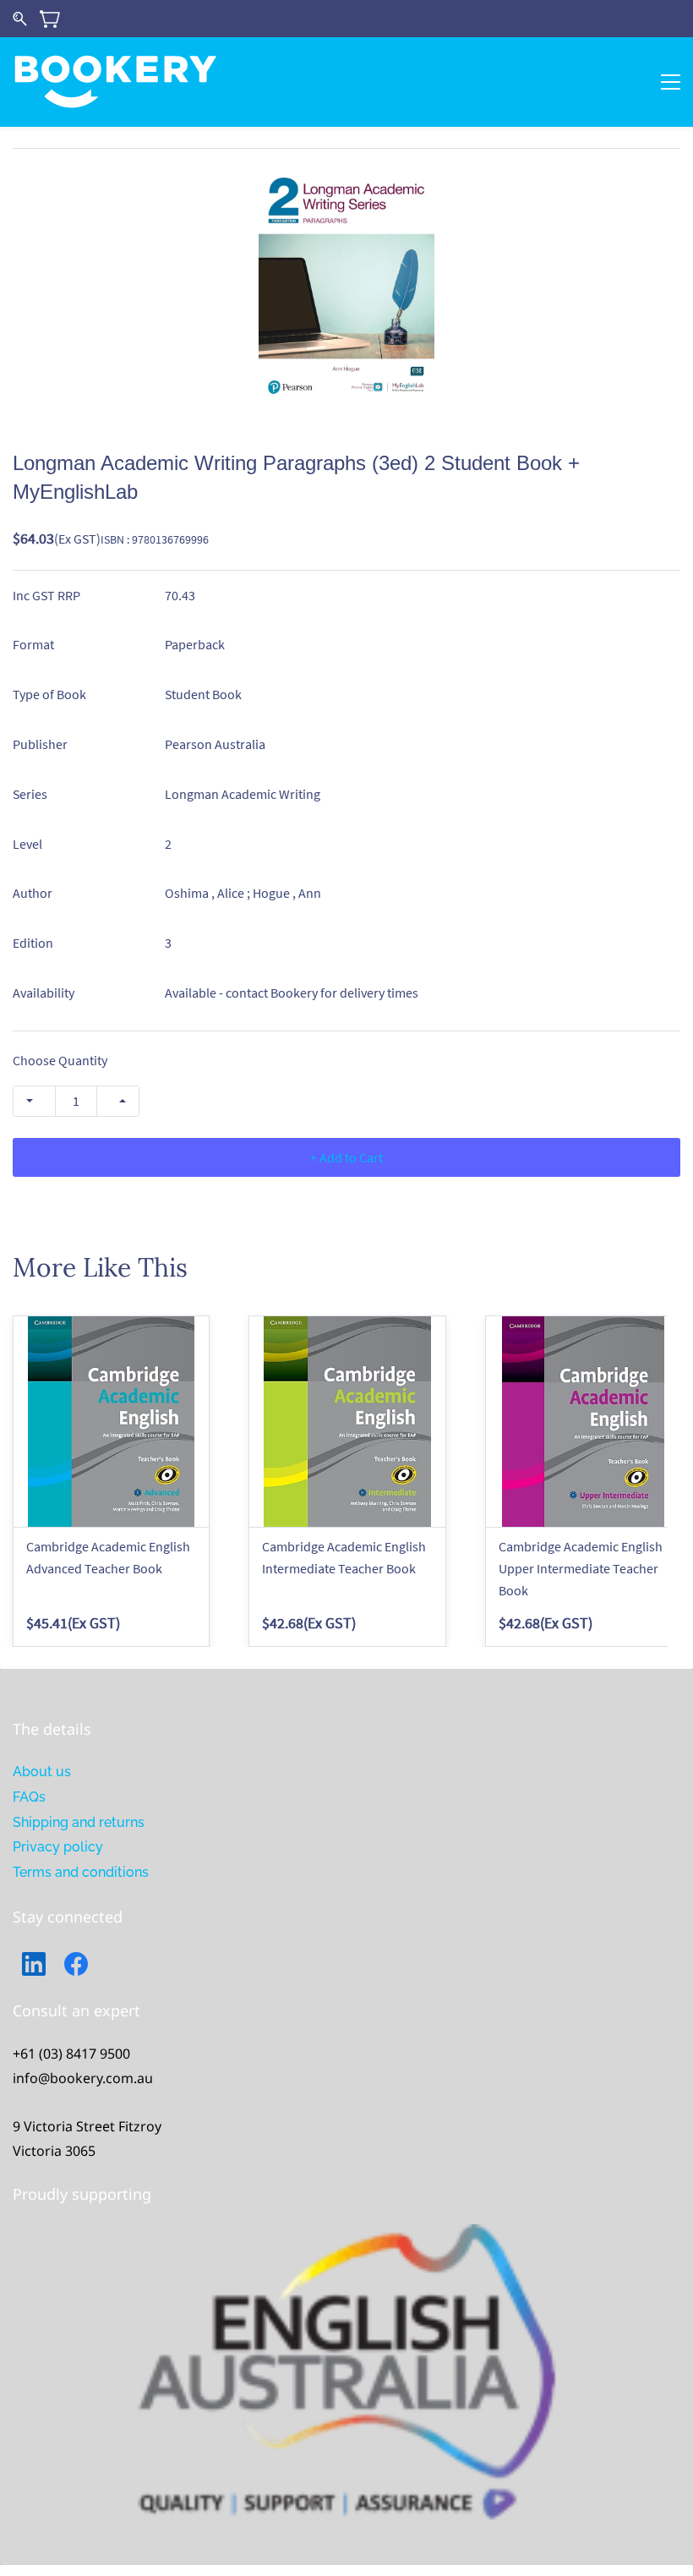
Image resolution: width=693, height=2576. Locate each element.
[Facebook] (76, 1964)
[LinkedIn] (34, 1964)
